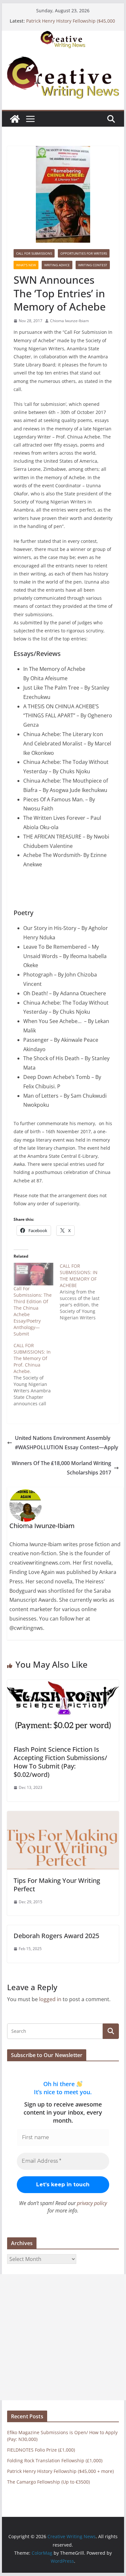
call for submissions (34, 253)
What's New (26, 265)
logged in (50, 1999)
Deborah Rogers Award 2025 (56, 1936)
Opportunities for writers (84, 253)
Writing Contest (93, 265)
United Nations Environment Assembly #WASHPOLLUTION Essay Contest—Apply (67, 1443)
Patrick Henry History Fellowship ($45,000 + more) (60, 2471)
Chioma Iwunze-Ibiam (69, 321)
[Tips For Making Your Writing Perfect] (63, 1816)
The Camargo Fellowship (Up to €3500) (48, 2482)
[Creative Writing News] (63, 35)
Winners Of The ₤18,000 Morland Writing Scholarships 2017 (61, 1468)
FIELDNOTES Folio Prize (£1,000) (41, 2450)
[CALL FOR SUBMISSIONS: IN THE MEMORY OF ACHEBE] (83, 1292)
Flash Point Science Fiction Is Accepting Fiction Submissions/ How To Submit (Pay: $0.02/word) (60, 1762)
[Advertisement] (63, 2337)
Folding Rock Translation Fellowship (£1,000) (55, 2460)
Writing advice (57, 265)
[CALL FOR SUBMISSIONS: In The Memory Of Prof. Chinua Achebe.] (37, 1375)
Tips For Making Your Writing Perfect (57, 1885)
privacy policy (92, 2203)
